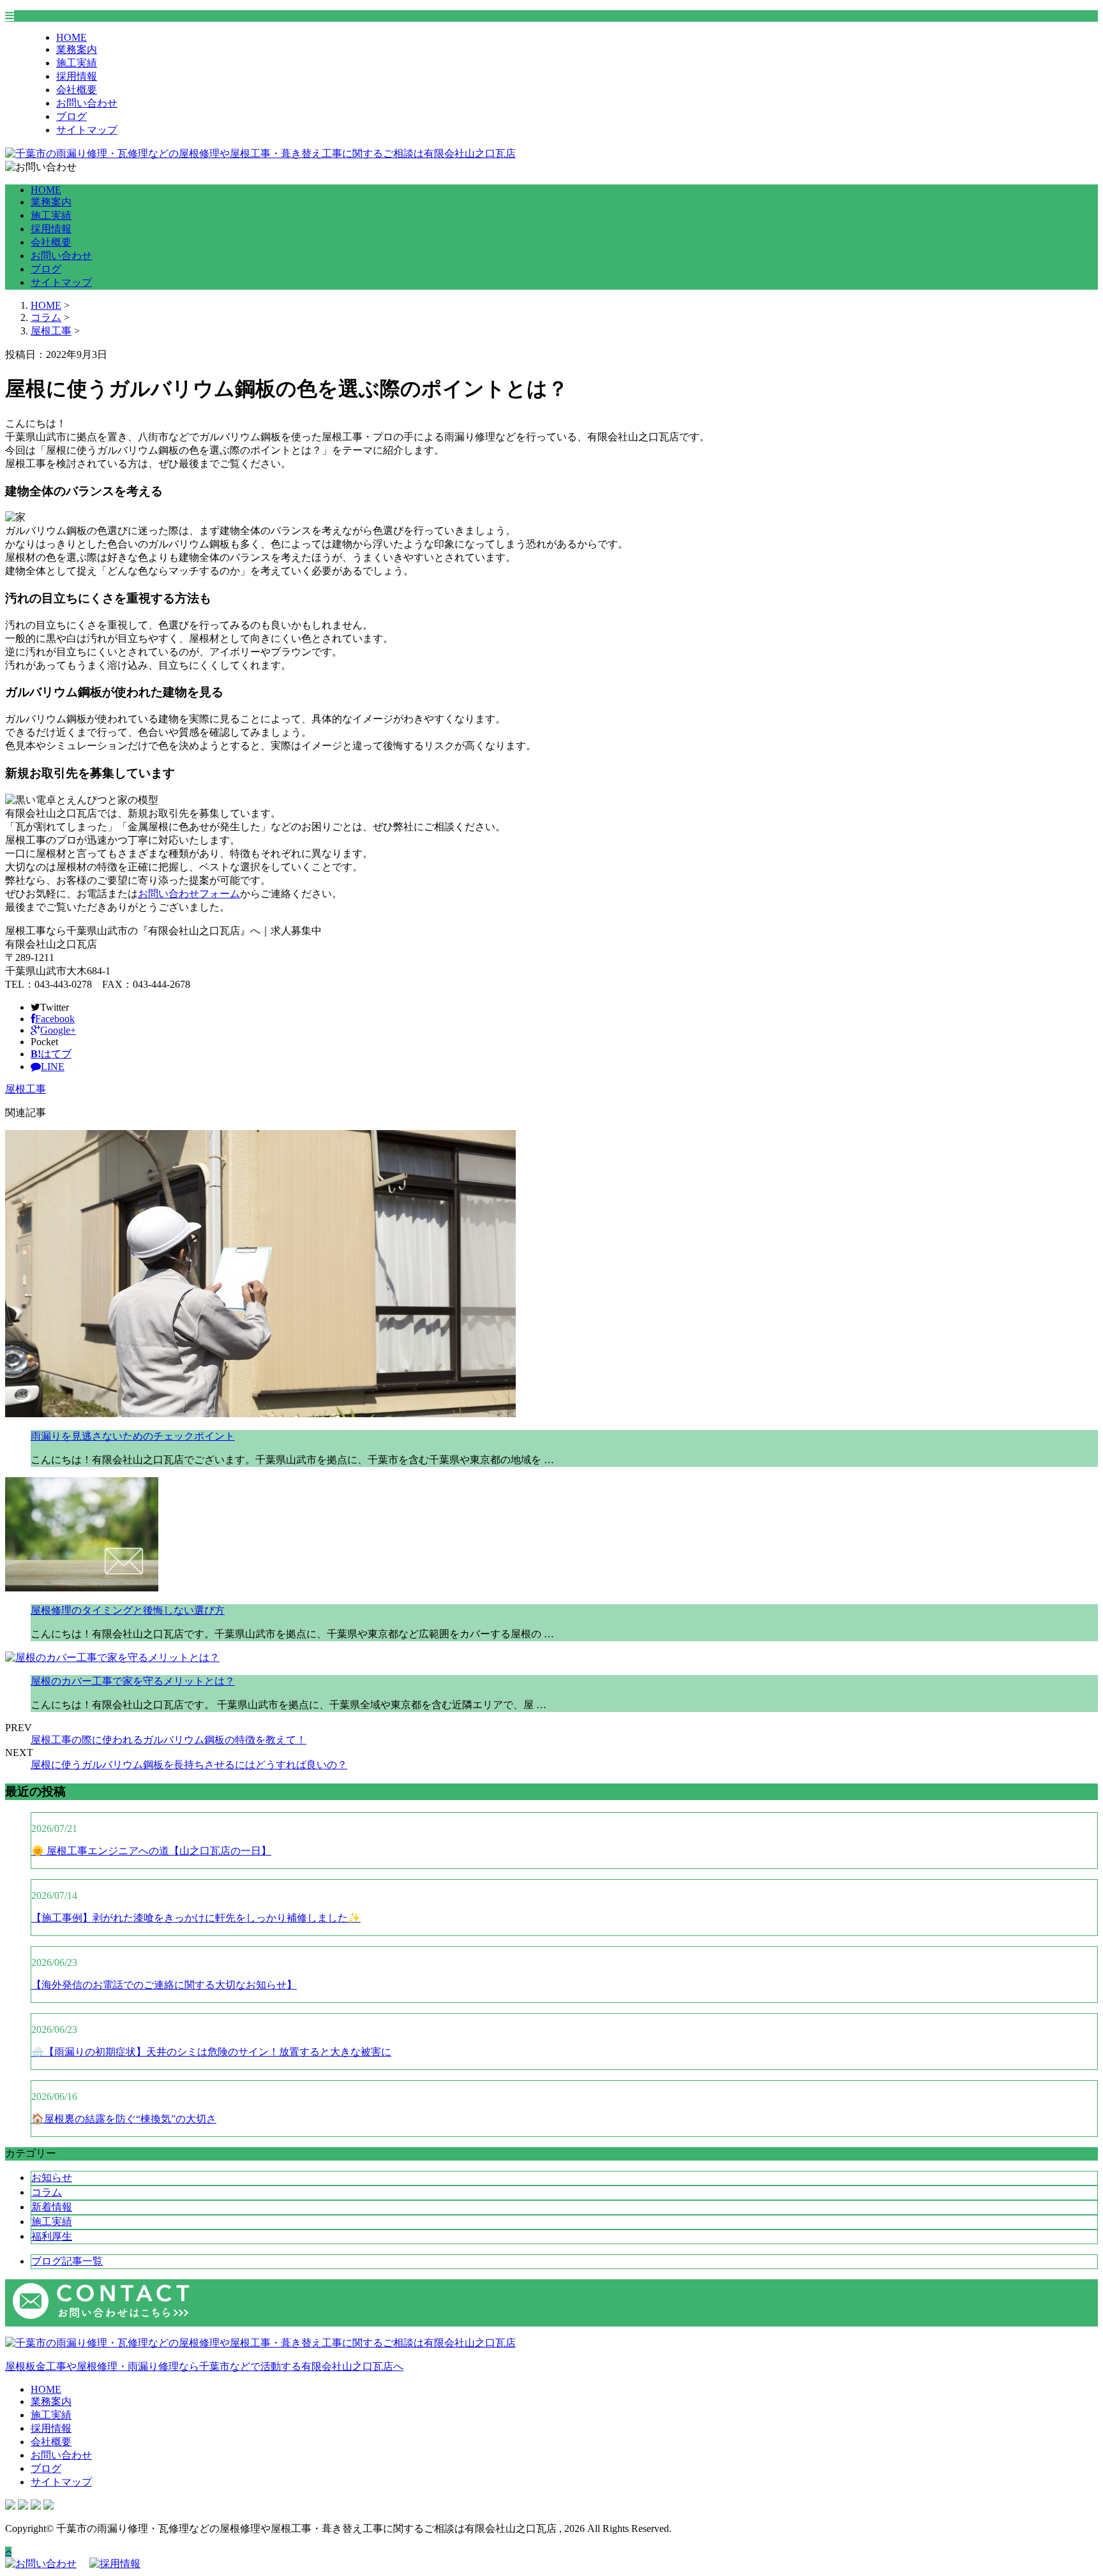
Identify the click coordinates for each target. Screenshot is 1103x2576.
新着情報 (52, 2207)
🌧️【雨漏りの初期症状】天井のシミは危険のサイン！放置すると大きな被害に (211, 2052)
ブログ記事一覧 (67, 2261)
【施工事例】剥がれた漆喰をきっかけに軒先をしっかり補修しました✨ (196, 1918)
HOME (71, 37)
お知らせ (52, 2178)
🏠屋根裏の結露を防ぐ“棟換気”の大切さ (124, 2119)
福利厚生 (52, 2236)
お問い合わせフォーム (189, 894)
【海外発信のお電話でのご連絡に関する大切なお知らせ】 (164, 1985)
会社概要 (77, 90)
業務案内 (77, 49)
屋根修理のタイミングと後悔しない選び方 (128, 1610)
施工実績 (77, 63)
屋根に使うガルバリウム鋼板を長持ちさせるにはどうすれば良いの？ (189, 1765)
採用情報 (77, 76)
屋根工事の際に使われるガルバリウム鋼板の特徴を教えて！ (169, 1740)
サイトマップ (87, 130)
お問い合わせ (87, 103)
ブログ (71, 116)
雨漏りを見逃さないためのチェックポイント (133, 1436)
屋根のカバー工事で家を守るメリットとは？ (133, 1681)
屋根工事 (51, 331)
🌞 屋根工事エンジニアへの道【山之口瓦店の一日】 (151, 1851)
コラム (47, 2192)
